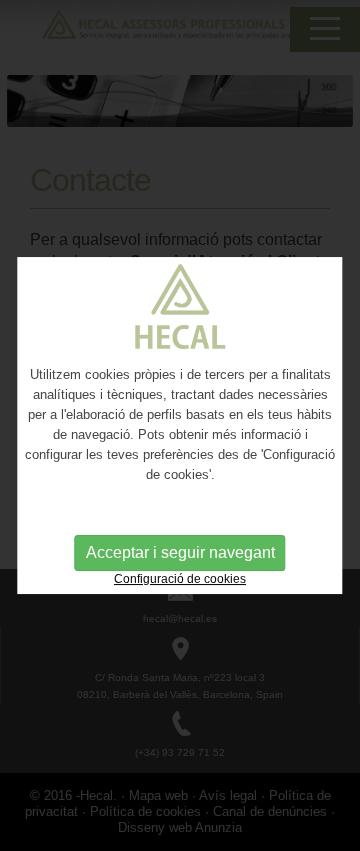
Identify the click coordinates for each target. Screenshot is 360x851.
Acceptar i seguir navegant (180, 552)
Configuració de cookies (180, 579)
